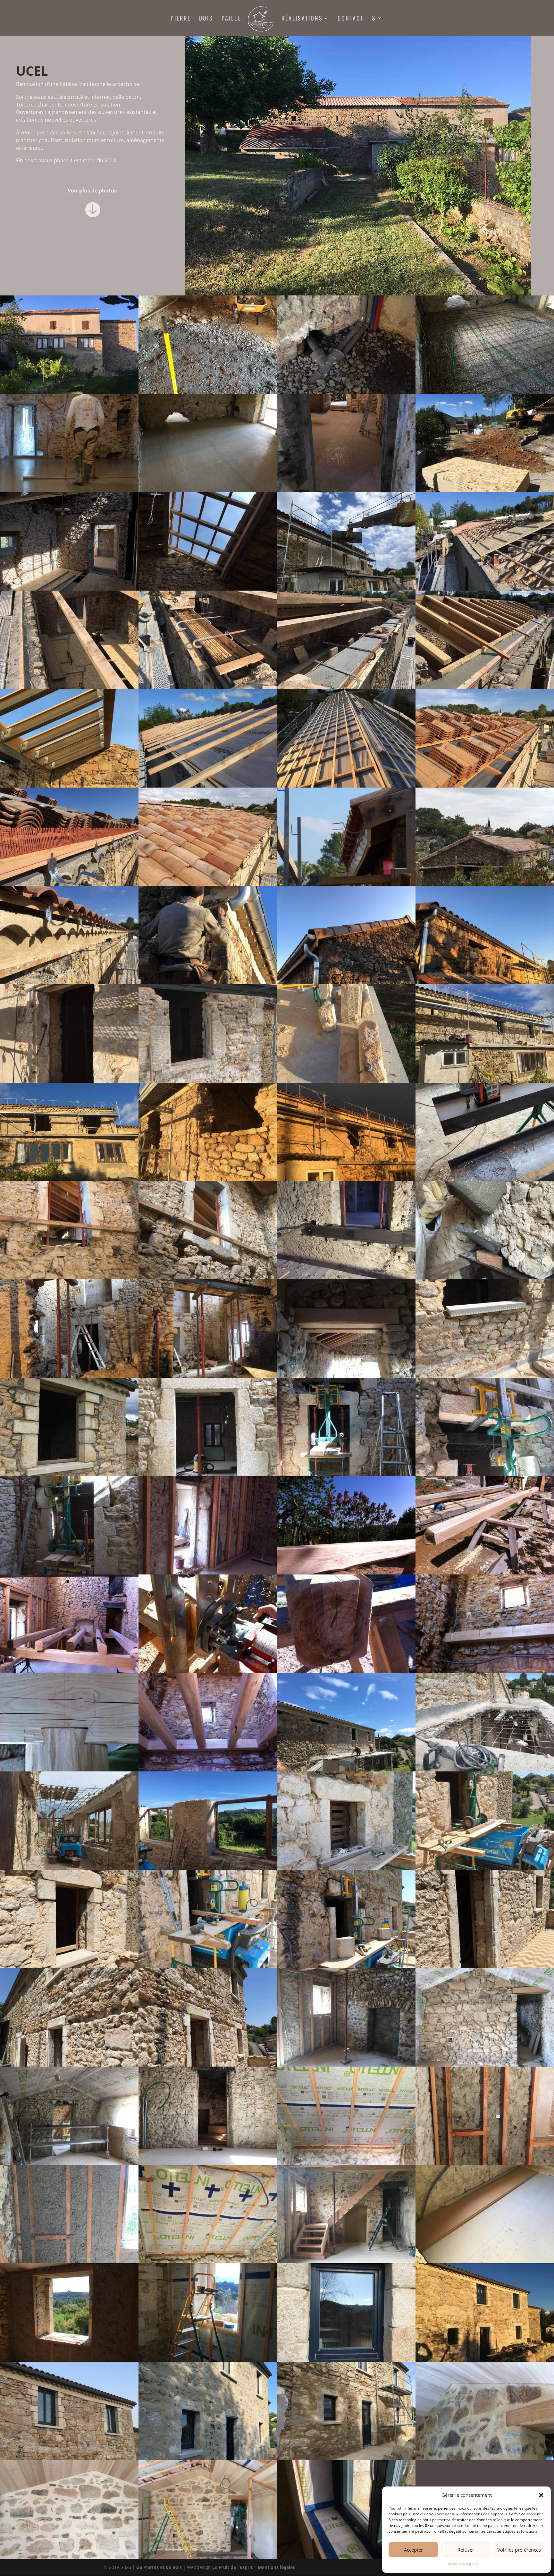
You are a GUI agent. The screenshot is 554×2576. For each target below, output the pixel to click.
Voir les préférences (519, 2550)
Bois (206, 19)
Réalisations (302, 19)
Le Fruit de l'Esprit (232, 2567)
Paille (231, 19)
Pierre (181, 19)
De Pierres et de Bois (159, 2567)
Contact (351, 19)
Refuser (466, 2550)
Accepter (413, 2550)
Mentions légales (463, 2564)
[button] (541, 2495)
